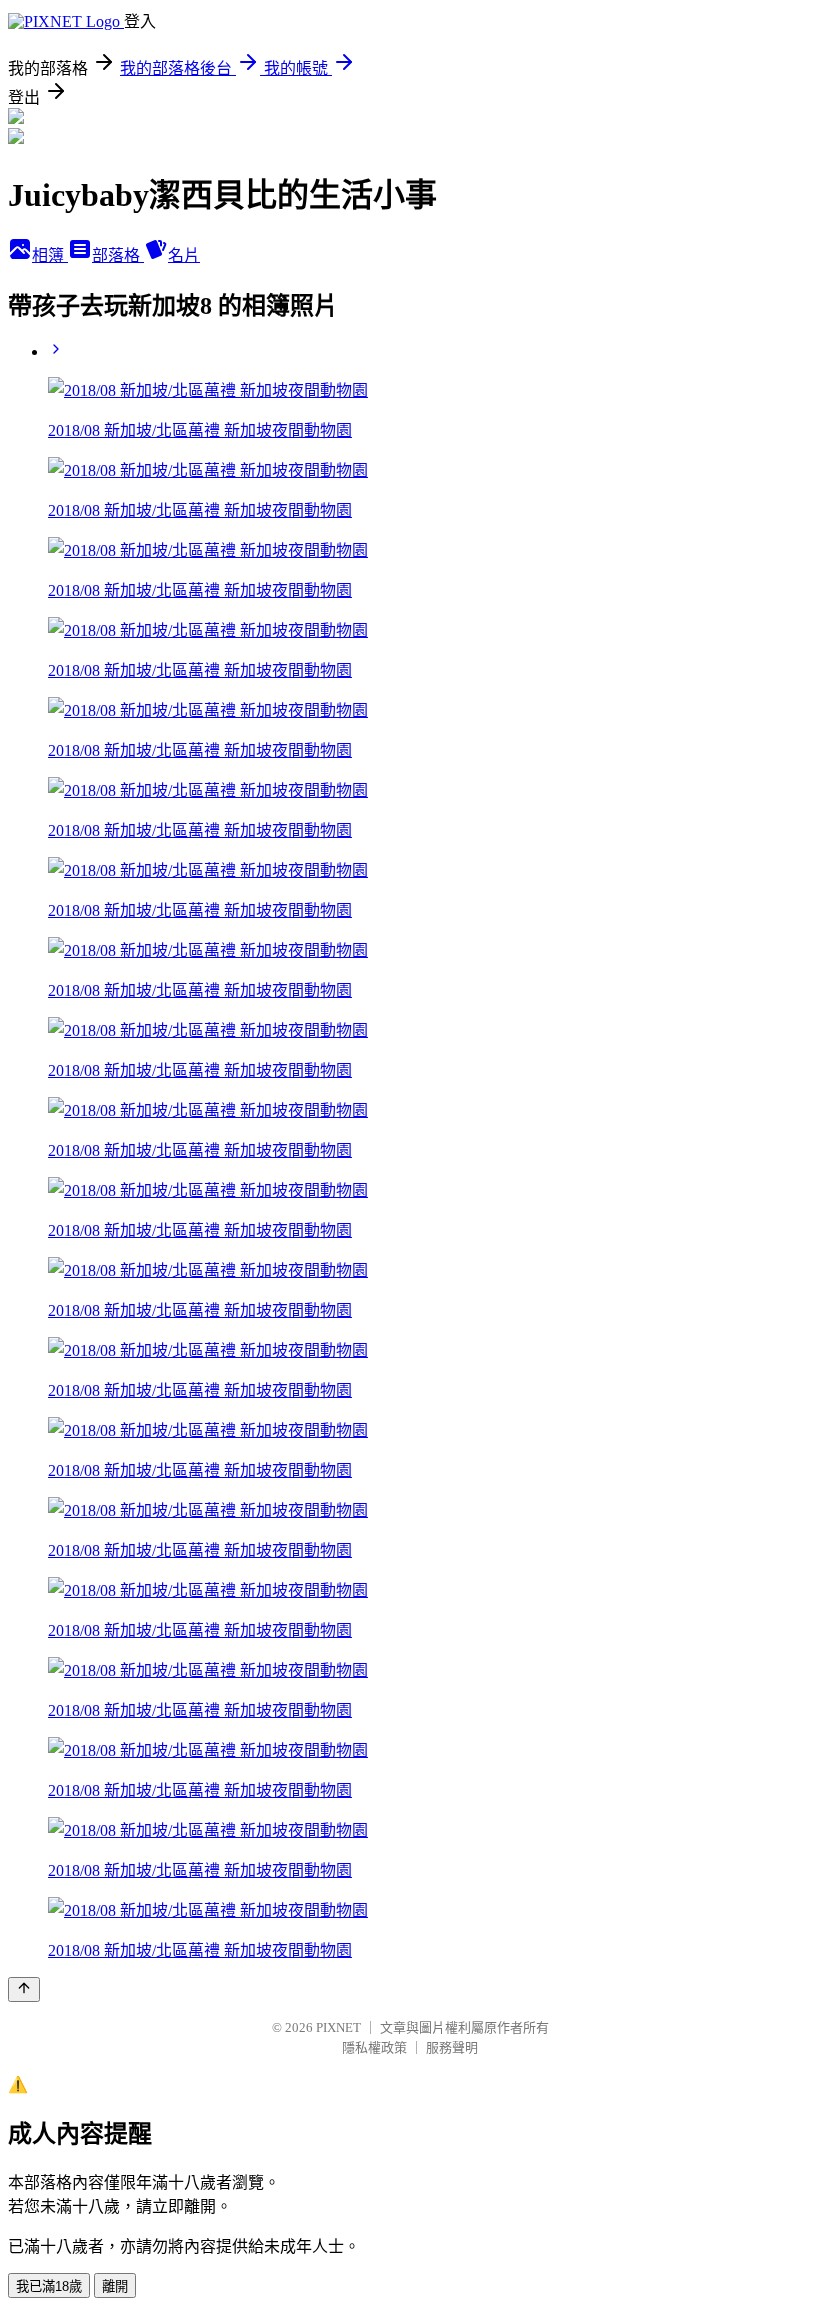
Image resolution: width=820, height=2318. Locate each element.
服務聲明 (452, 2047)
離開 (115, 2286)
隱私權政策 (374, 2047)
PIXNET (338, 2027)
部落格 (118, 255)
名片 (184, 255)
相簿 (50, 255)
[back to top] (24, 1989)
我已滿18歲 (49, 2286)
